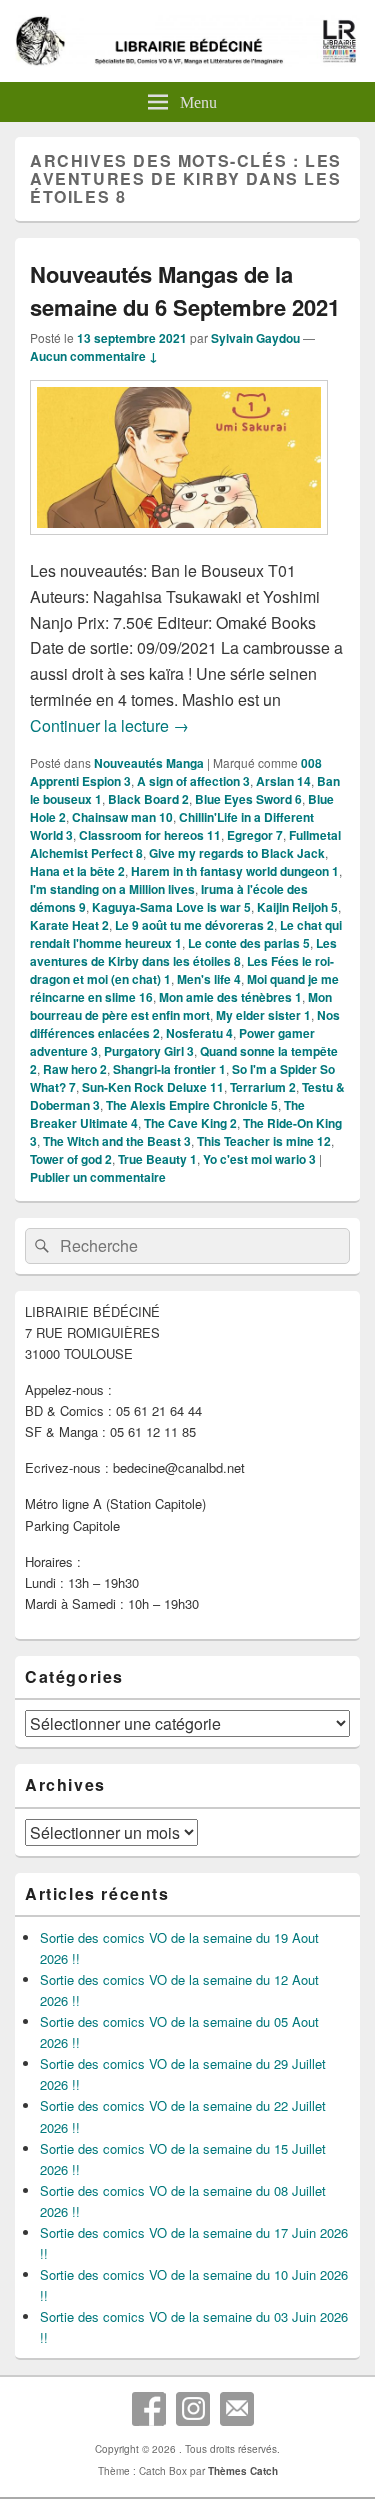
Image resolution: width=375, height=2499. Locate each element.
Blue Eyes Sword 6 (248, 799)
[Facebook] (149, 2409)
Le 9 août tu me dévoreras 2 (194, 925)
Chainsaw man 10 (122, 817)
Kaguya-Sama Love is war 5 (171, 907)
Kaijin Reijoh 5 (297, 907)
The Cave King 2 (190, 1123)
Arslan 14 (283, 781)
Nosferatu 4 (199, 1033)
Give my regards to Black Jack (237, 853)
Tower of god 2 (71, 1159)
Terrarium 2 (263, 1087)
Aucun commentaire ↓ (94, 356)
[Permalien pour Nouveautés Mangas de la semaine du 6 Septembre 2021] (179, 544)
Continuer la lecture (109, 725)
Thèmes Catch (243, 2471)
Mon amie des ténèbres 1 (230, 997)
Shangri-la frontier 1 (169, 1069)
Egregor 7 (255, 835)
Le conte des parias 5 (249, 943)
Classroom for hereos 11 (150, 835)
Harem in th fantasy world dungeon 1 (235, 871)
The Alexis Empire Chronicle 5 (192, 1105)
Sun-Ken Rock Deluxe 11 (153, 1087)
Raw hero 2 (75, 1069)
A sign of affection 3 (193, 781)
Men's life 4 (209, 979)
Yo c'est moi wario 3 (259, 1159)
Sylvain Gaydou (255, 338)
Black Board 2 (148, 799)
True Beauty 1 (157, 1159)
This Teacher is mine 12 (264, 1141)
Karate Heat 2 (69, 925)
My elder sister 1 (263, 1015)
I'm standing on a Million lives (112, 889)
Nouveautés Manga (149, 763)
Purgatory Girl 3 (149, 1051)
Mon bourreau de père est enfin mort (181, 1006)
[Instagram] (193, 2409)
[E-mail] (237, 2409)
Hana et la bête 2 (77, 871)
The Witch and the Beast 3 (117, 1141)
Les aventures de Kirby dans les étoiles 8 (183, 952)
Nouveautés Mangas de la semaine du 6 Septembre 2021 (185, 290)
